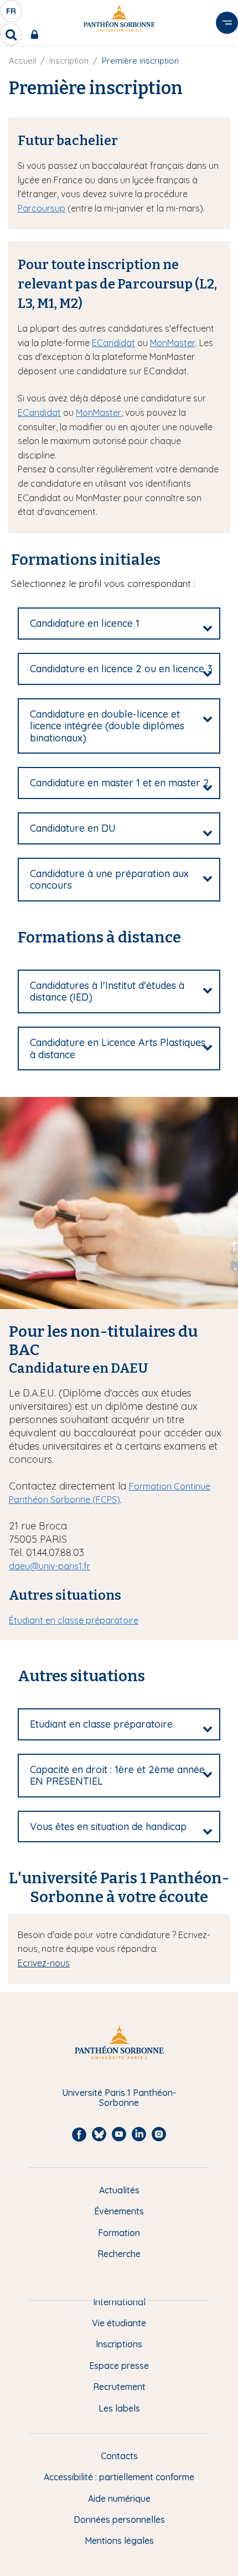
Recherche (119, 2254)
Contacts (119, 2456)
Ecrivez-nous (44, 1963)
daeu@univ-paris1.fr (50, 1566)
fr (12, 14)
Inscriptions (119, 2344)
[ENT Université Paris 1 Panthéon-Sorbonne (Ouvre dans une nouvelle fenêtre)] (37, 34)
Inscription (69, 61)
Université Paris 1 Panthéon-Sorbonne (119, 2098)
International (119, 2302)
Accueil (22, 61)
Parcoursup (42, 208)
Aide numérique (119, 2498)
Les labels (119, 2408)
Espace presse (119, 2366)
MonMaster (173, 343)
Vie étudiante (119, 2323)
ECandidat (113, 343)
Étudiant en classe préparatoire (74, 1620)
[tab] (119, 624)
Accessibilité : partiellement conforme (119, 2477)
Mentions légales (119, 2541)
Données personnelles (119, 2520)
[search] (11, 34)
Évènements (119, 2211)
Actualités (119, 2190)
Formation (119, 2233)
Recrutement (119, 2387)
